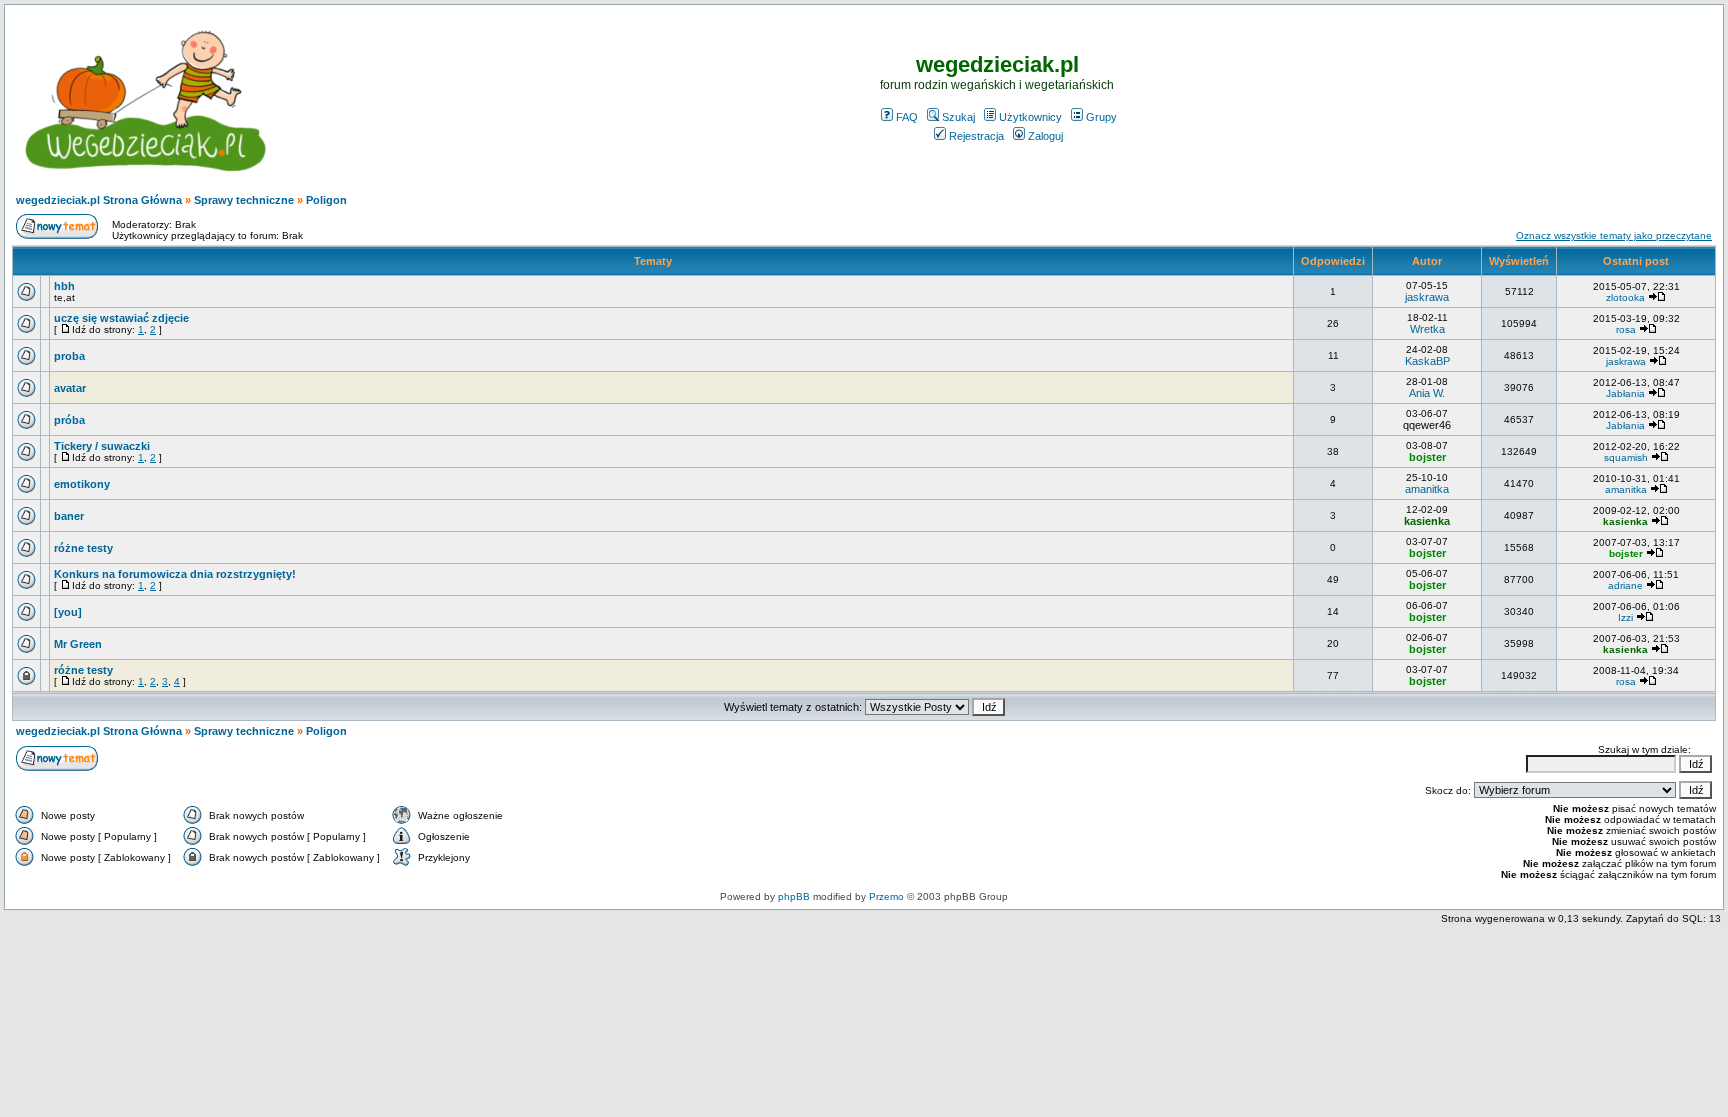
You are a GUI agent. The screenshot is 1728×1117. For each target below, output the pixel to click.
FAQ (907, 117)
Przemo (886, 896)
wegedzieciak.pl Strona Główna (99, 200)
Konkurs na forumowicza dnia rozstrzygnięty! (175, 574)
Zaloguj (1045, 136)
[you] (68, 612)
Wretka (1427, 329)
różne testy (83, 548)
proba (69, 356)
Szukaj (958, 117)
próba (69, 420)
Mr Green (78, 644)
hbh (64, 286)
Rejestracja (976, 136)
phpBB (794, 896)
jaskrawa (1427, 297)
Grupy (1101, 117)
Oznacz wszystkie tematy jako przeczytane (1614, 235)
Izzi (1625, 617)
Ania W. (1427, 393)
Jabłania (1625, 393)
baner (69, 516)
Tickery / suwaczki (102, 446)
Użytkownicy (1030, 117)
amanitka (1427, 489)
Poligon (326, 200)
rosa (1626, 329)
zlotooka (1625, 297)
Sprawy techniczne (244, 200)
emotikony (82, 484)
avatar (70, 388)
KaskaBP (1427, 361)
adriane (1625, 585)
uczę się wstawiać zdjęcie (121, 318)
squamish (1626, 457)
